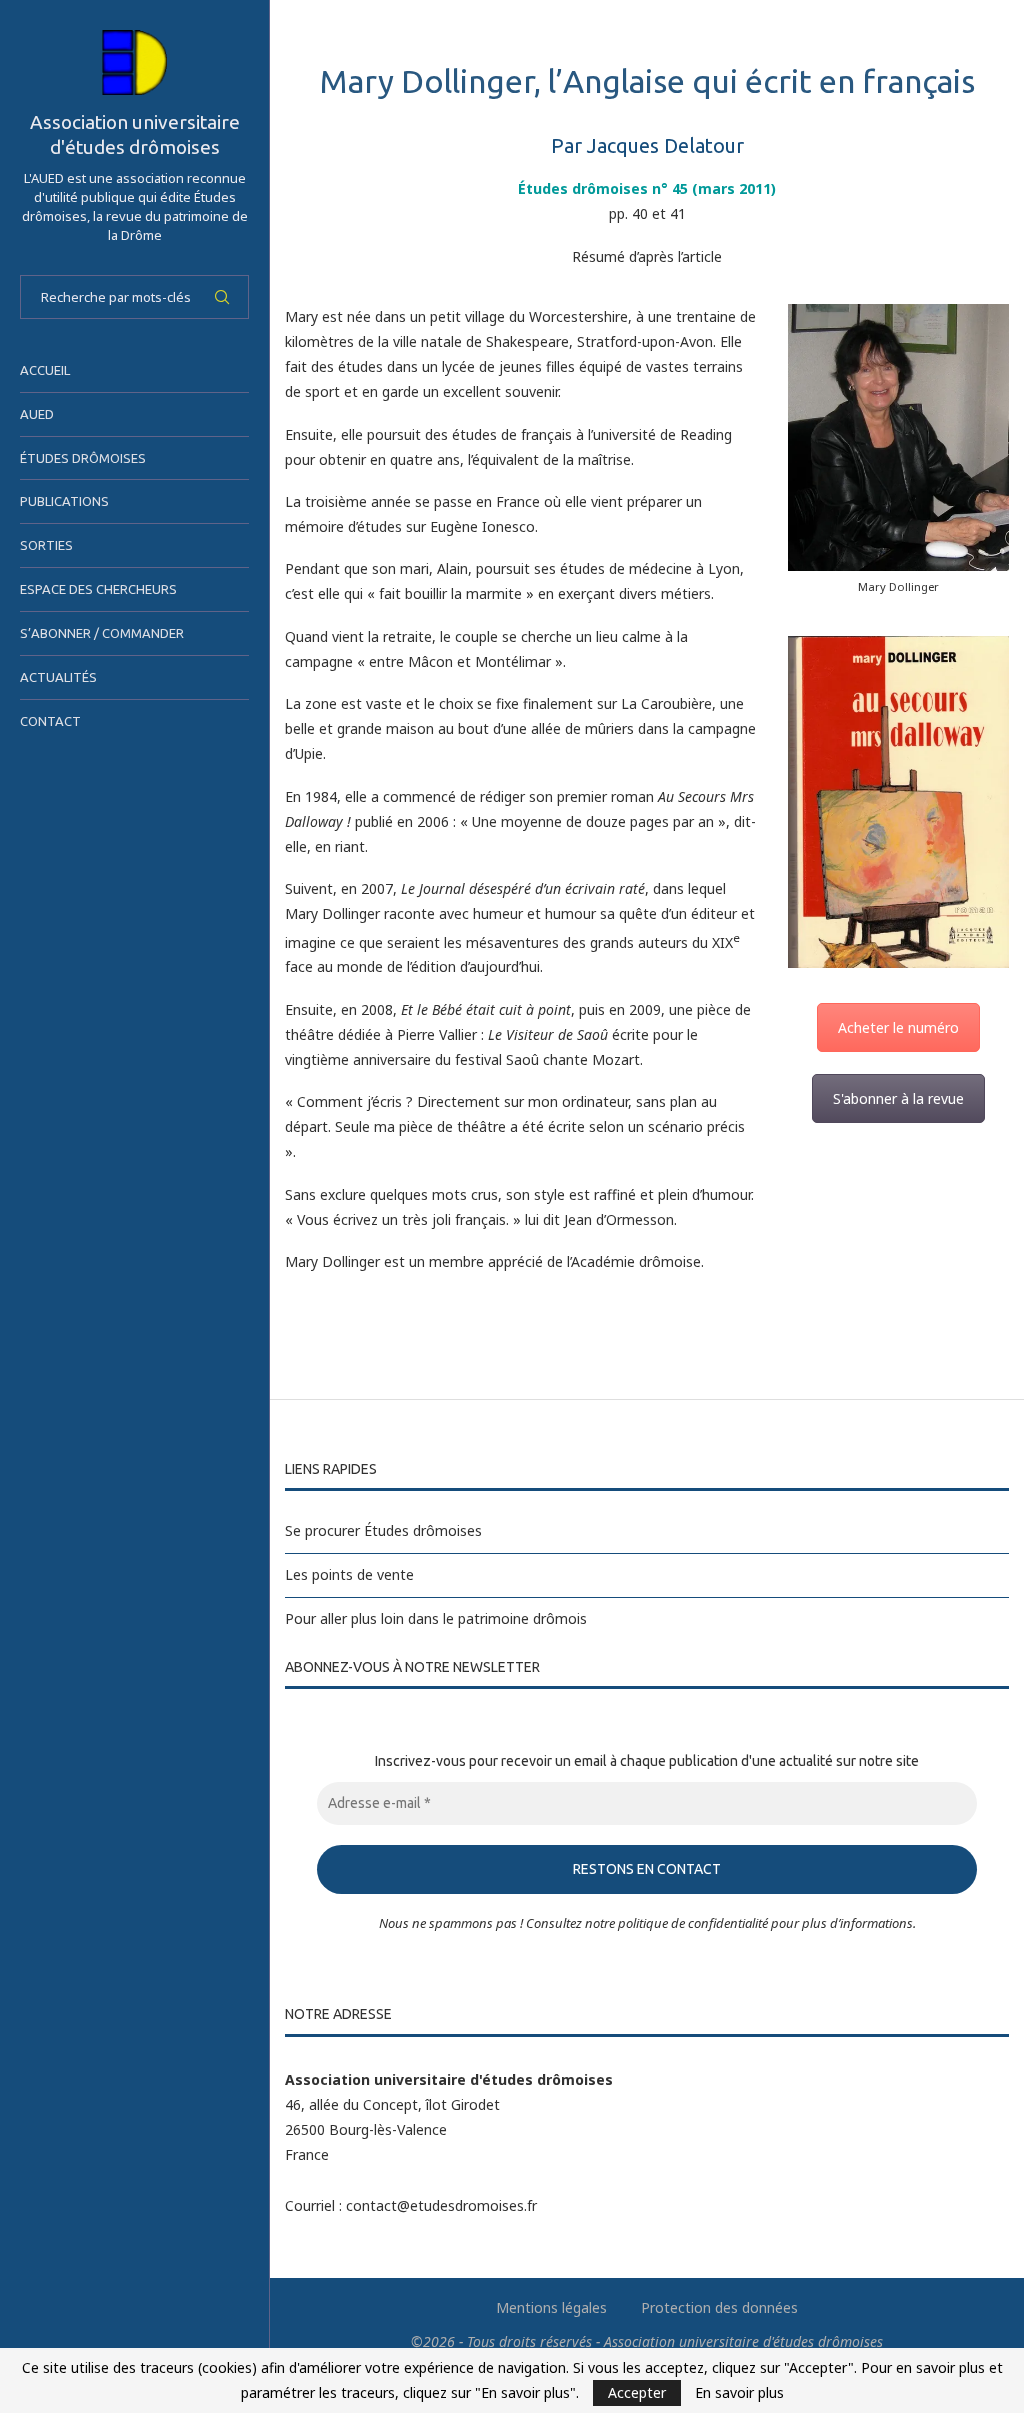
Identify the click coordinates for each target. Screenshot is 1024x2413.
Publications (64, 501)
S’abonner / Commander (102, 633)
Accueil (45, 370)
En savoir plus (739, 2393)
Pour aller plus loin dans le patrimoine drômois (436, 1618)
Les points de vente (349, 1574)
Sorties (46, 545)
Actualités (58, 677)
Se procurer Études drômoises (383, 1530)
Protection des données (719, 2307)
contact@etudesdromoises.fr (441, 2205)
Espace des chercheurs (98, 589)
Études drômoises (83, 458)
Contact (50, 721)
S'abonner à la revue (898, 1098)
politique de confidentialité (693, 1923)
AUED (37, 414)
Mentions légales (551, 2307)
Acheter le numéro (898, 1027)
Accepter (637, 2392)
